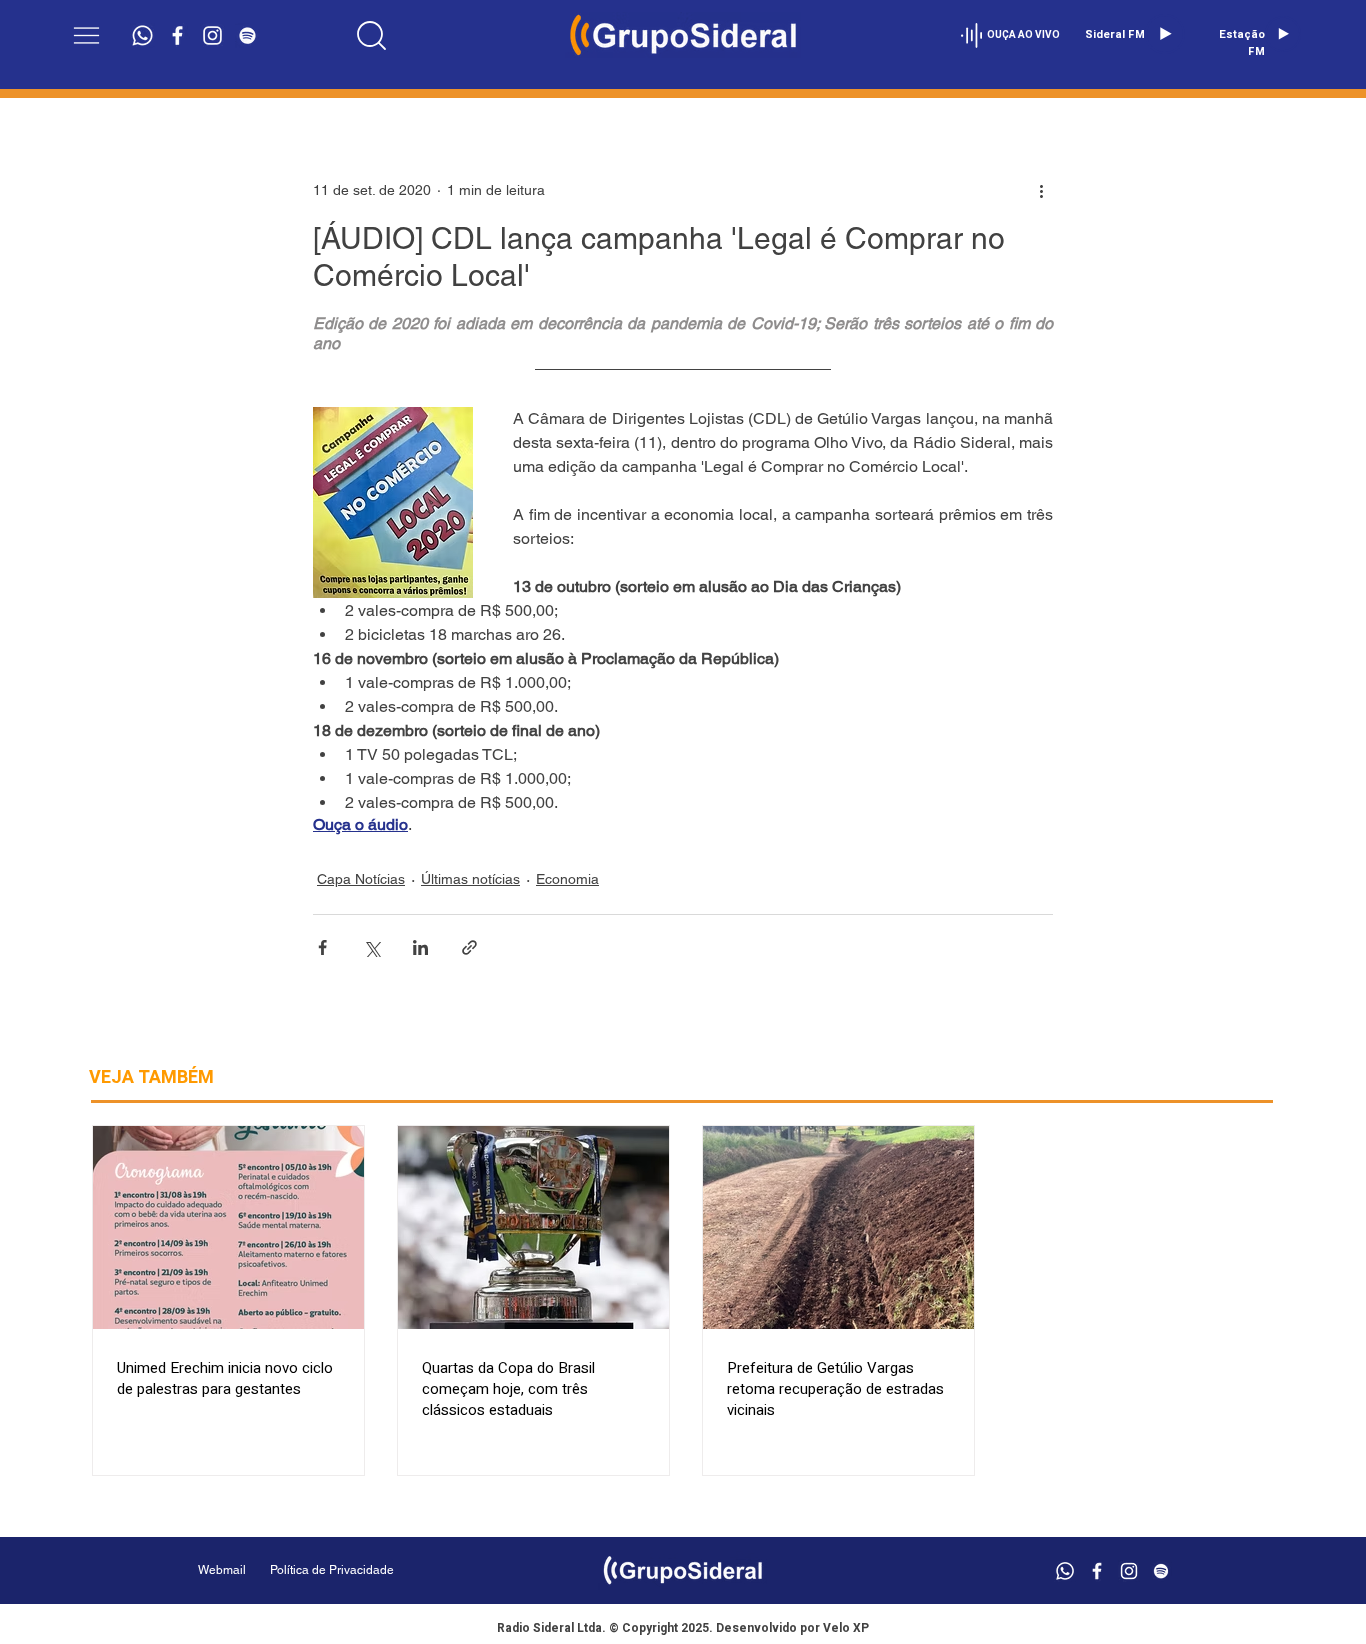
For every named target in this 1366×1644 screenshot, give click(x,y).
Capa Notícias (361, 879)
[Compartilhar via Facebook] (322, 947)
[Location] (371, 35)
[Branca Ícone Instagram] (212, 35)
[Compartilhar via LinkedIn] (420, 947)
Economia (567, 879)
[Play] (1165, 34)
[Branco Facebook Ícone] (177, 35)
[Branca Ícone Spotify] (247, 35)
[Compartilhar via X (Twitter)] (371, 947)
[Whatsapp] (142, 35)
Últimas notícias (470, 879)
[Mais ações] (1041, 190)
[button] (86, 35)
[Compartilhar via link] (469, 947)
